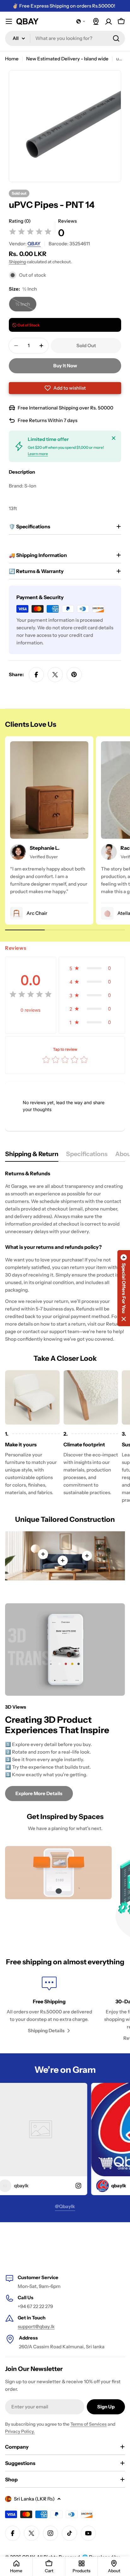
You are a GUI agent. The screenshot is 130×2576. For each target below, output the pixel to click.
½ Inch (26, 306)
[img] (30, 233)
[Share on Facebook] (36, 675)
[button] (81, 21)
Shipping (17, 262)
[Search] (116, 38)
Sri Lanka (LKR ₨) (34, 2499)
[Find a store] (96, 21)
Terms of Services (89, 2424)
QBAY (34, 244)
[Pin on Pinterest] (74, 675)
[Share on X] (55, 675)
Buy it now (65, 366)
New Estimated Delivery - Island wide (67, 59)
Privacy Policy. (20, 2431)
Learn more (38, 454)
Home (12, 59)
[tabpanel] (65, 1256)
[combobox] (65, 38)
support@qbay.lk (36, 2326)
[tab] (32, 1156)
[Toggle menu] (9, 21)
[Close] (114, 438)
